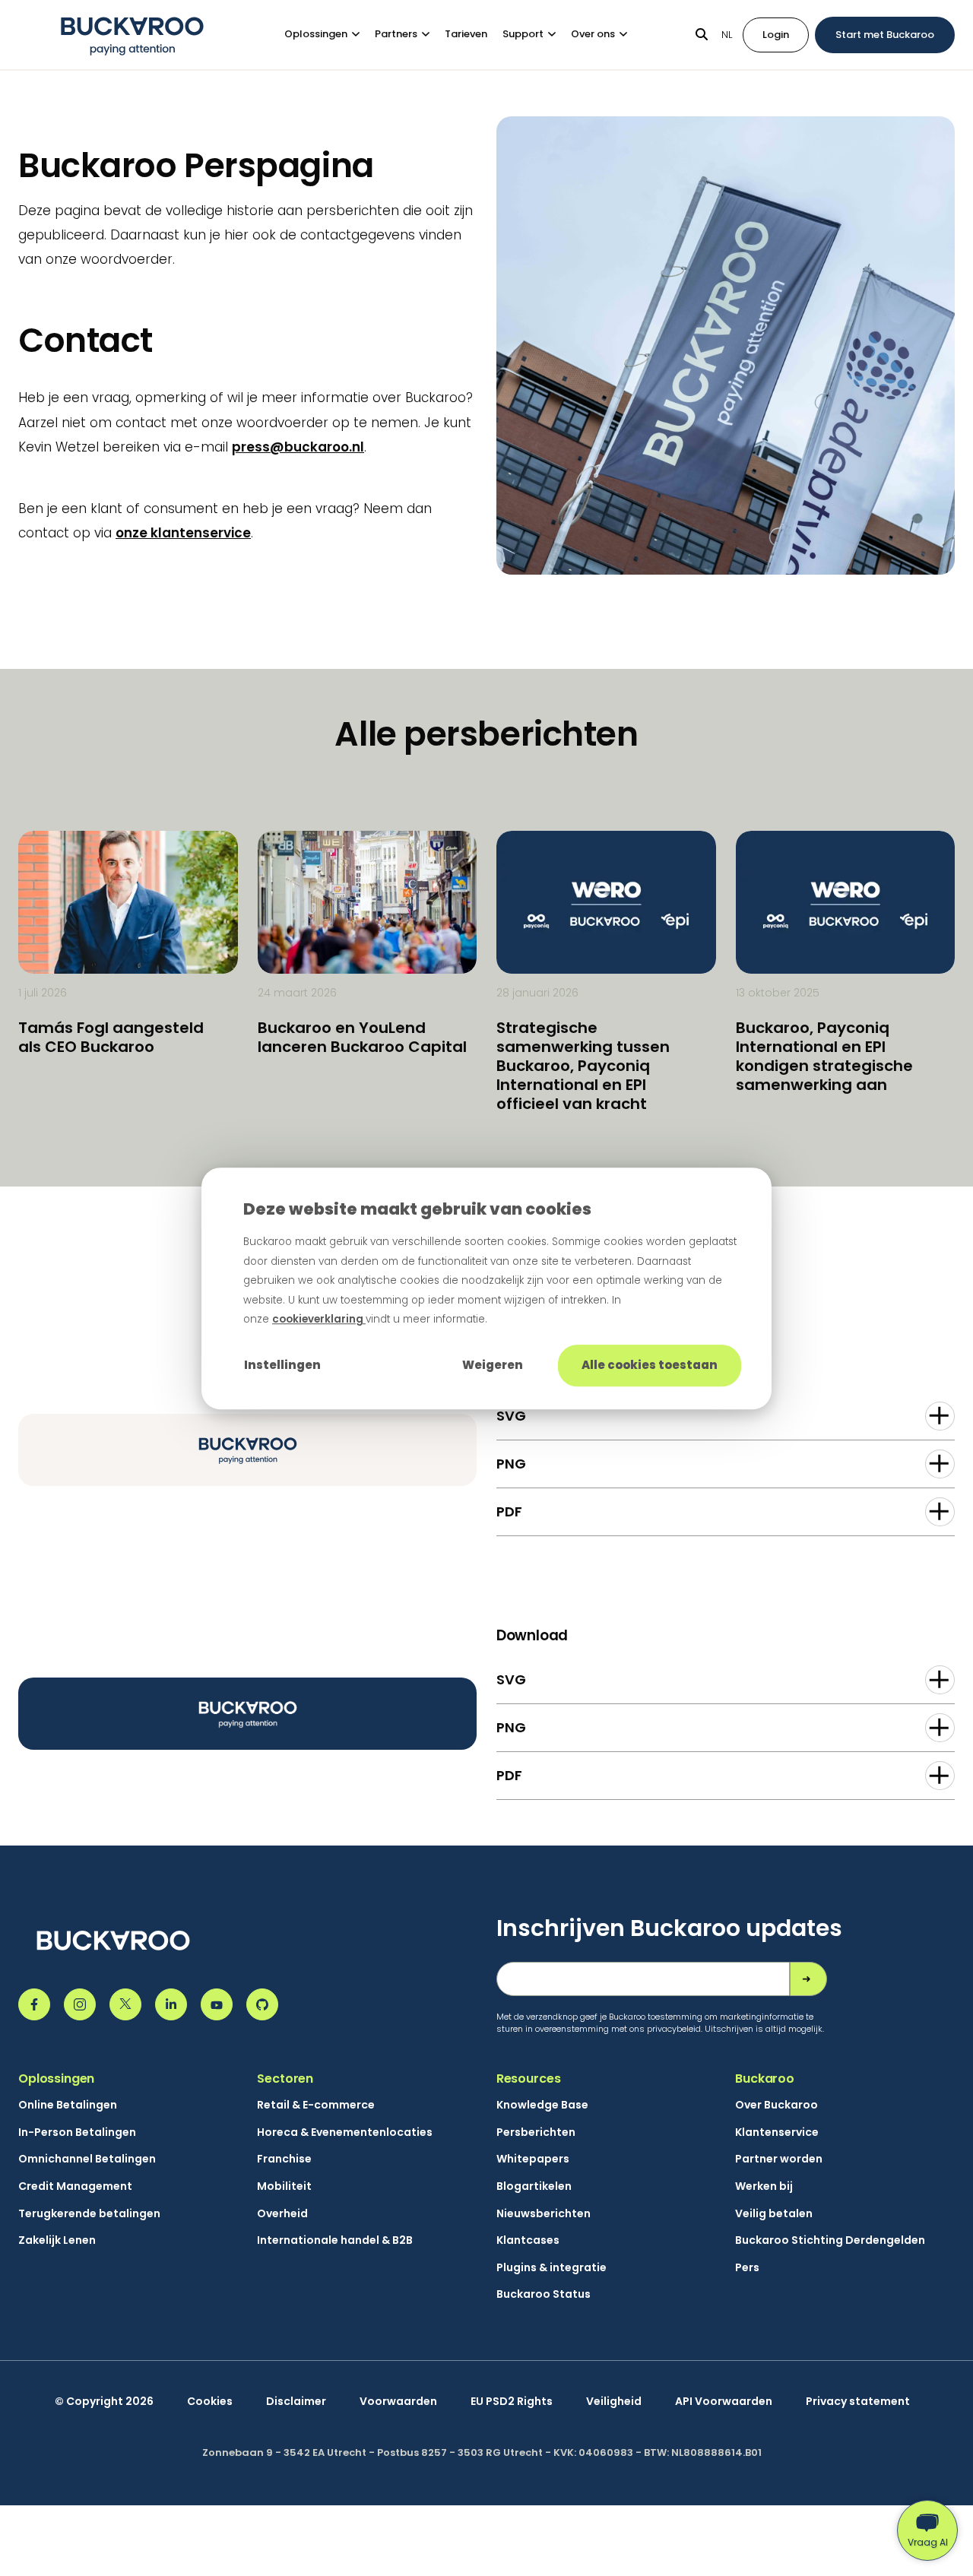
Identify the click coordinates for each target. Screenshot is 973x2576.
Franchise (284, 2159)
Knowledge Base (542, 2105)
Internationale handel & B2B (335, 2240)
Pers (747, 2268)
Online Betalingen (68, 2105)
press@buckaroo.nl (298, 447)
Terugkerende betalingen (89, 2214)
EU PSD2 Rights (512, 2402)
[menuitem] (330, 35)
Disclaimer (296, 2402)
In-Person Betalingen (77, 2132)
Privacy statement (858, 2402)
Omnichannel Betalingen (87, 2159)
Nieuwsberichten (544, 2214)
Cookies (210, 2402)
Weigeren (493, 1365)
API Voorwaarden (724, 2402)
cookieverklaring (319, 1319)
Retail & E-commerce (316, 2105)
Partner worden (779, 2159)
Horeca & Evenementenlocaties (345, 2132)
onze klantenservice (183, 533)
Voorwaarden (398, 2402)
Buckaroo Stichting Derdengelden (830, 2240)
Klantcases (528, 2240)
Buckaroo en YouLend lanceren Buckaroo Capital (362, 1037)
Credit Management (75, 2186)
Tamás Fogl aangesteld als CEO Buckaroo (111, 1037)
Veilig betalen (774, 2214)
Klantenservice (777, 2132)
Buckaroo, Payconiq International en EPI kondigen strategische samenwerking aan (824, 1056)
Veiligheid (614, 2402)
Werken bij (764, 2186)
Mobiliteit (284, 2186)
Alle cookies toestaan (650, 1365)
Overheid (282, 2214)
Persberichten (536, 2132)
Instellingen (282, 1365)
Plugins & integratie (551, 2268)
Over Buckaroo (776, 2105)
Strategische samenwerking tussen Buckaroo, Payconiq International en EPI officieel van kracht (583, 1066)
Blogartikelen (534, 2186)
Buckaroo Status (544, 2294)
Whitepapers (533, 2159)
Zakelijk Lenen (57, 2240)
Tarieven (466, 34)
